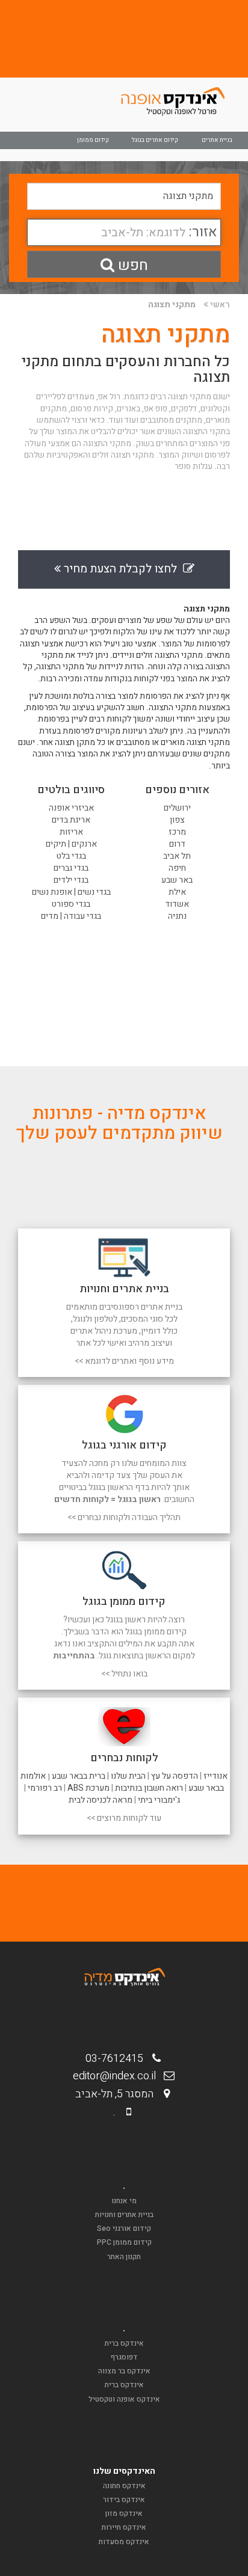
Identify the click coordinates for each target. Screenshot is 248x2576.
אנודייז (215, 1776)
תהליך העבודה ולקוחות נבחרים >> (124, 1517)
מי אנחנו (124, 2201)
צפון (177, 820)
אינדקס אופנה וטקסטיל (124, 2399)
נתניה (177, 916)
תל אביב (177, 856)
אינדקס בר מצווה (124, 2371)
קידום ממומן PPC (124, 2242)
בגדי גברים (71, 868)
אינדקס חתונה (124, 2486)
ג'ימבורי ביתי (159, 1800)
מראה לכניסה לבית (101, 1800)
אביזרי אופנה (71, 808)
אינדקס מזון (124, 2513)
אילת (177, 892)
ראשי (220, 305)
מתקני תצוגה (172, 305)
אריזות (71, 832)
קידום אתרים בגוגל (155, 140)
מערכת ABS (88, 1788)
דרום (177, 844)
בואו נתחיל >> (124, 1674)
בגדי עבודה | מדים (71, 916)
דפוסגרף (124, 2357)
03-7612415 (118, 2059)
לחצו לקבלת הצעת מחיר (122, 569)
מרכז (177, 832)
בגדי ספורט (71, 904)
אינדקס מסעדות (124, 2542)
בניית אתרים (217, 140)
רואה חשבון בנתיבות (149, 1788)
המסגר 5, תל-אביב (118, 2094)
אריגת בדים (71, 820)
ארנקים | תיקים (71, 844)
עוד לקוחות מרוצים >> (124, 1818)
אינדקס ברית (124, 2343)
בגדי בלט (71, 856)
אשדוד (177, 904)
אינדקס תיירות (124, 2527)
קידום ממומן (93, 140)
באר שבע (177, 880)
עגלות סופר (194, 467)
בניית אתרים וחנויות (124, 2215)
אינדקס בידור (124, 2500)
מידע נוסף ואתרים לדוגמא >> (124, 1361)
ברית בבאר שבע (79, 1776)
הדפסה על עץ (175, 1776)
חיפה (177, 868)
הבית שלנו (128, 1776)
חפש (131, 265)
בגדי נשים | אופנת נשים (71, 892)
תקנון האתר (124, 2257)
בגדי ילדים (71, 880)
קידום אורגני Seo (124, 2228)
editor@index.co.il (118, 2076)
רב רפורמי (45, 1788)
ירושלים (177, 808)
